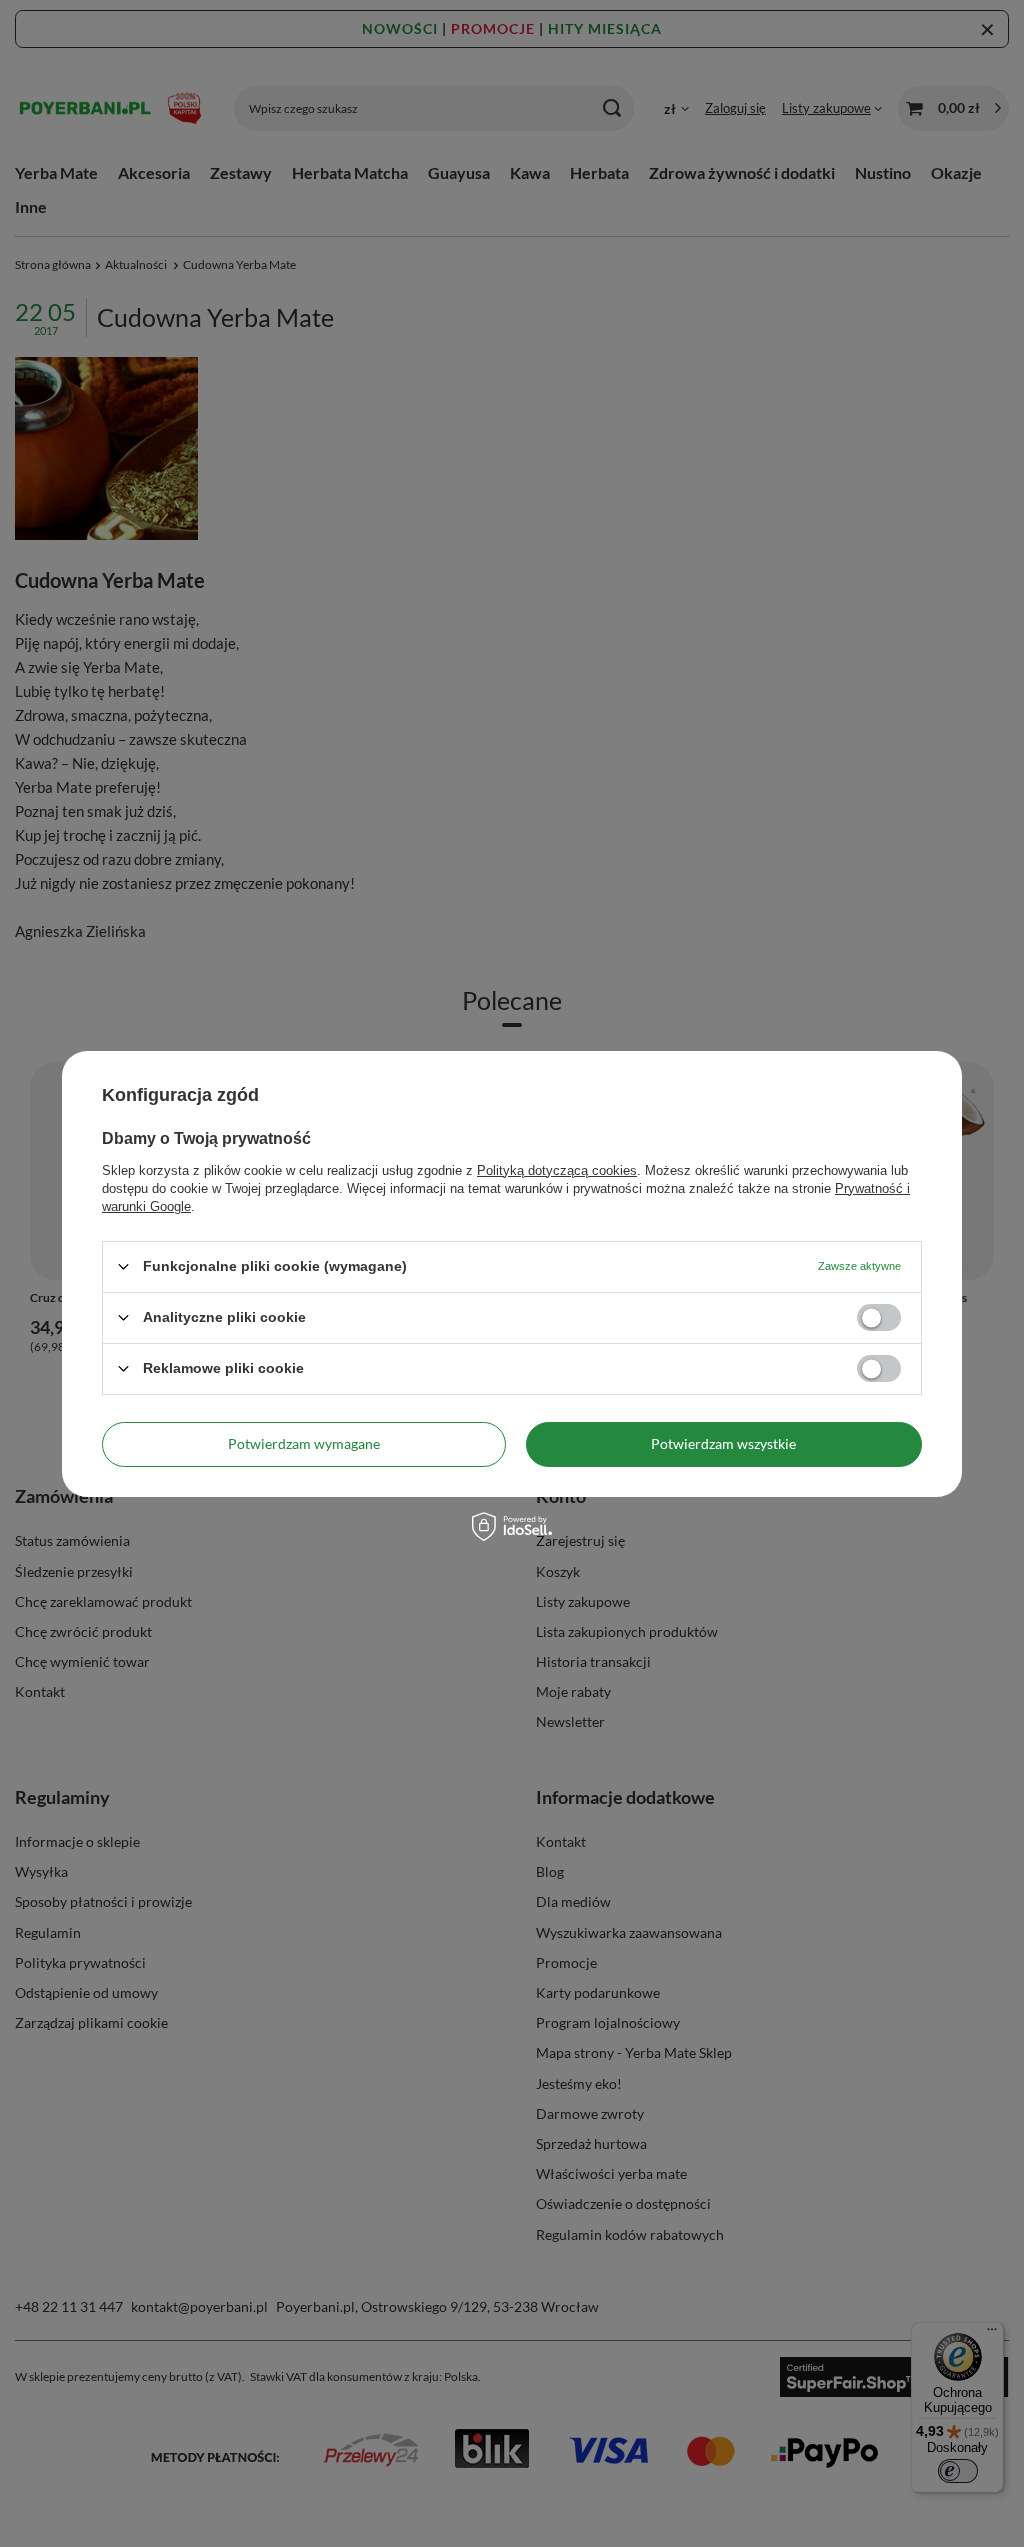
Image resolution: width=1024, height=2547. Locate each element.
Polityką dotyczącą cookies (557, 1169)
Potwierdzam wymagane (304, 1443)
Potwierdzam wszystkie (723, 1443)
